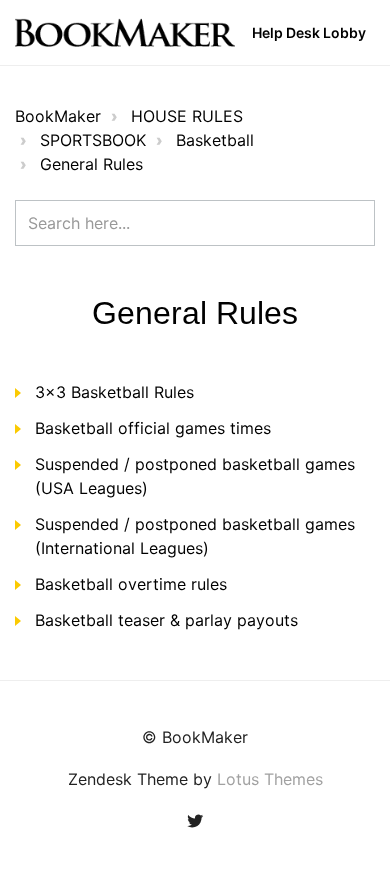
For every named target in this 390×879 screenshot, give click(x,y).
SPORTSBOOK (93, 140)
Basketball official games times (153, 428)
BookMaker (58, 116)
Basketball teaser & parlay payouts (166, 620)
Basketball (215, 140)
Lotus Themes (270, 779)
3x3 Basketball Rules (114, 392)
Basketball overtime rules (131, 584)
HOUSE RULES (187, 116)
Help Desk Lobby (309, 32)
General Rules (91, 164)
